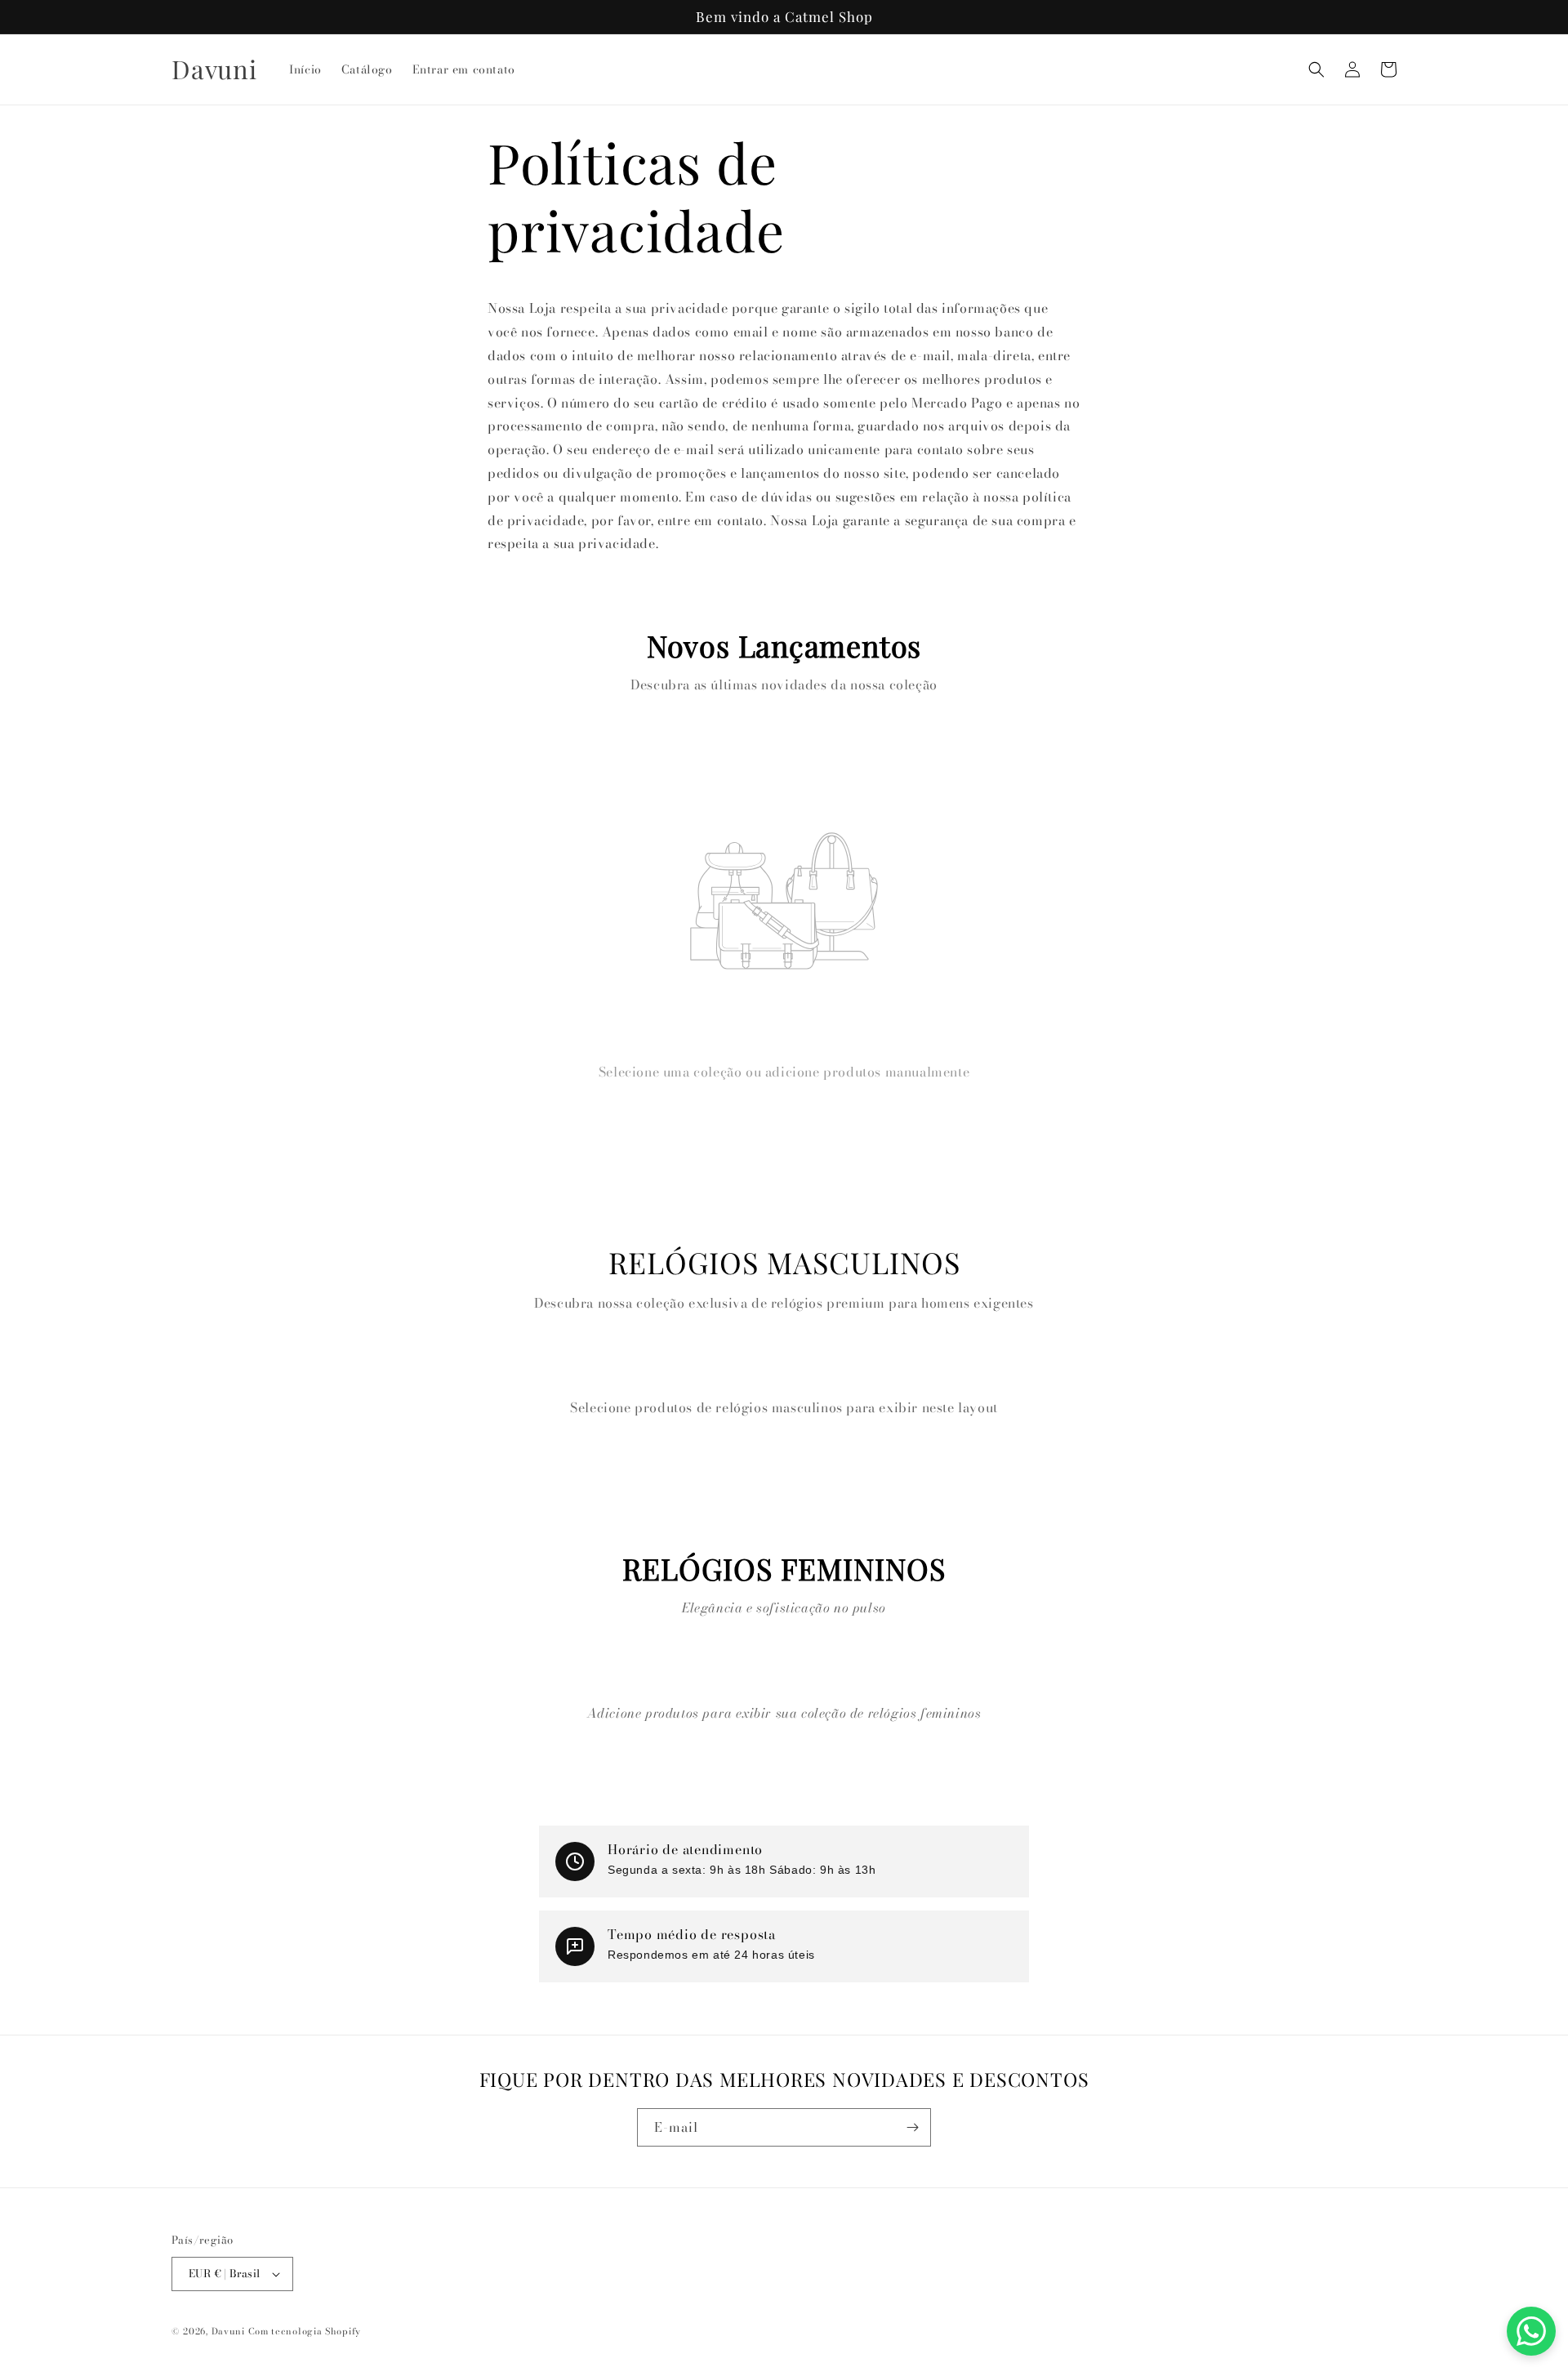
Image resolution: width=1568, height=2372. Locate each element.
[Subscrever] (912, 2127)
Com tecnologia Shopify (305, 2331)
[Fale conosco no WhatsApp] (1531, 2331)
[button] (1316, 69)
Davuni (228, 2331)
